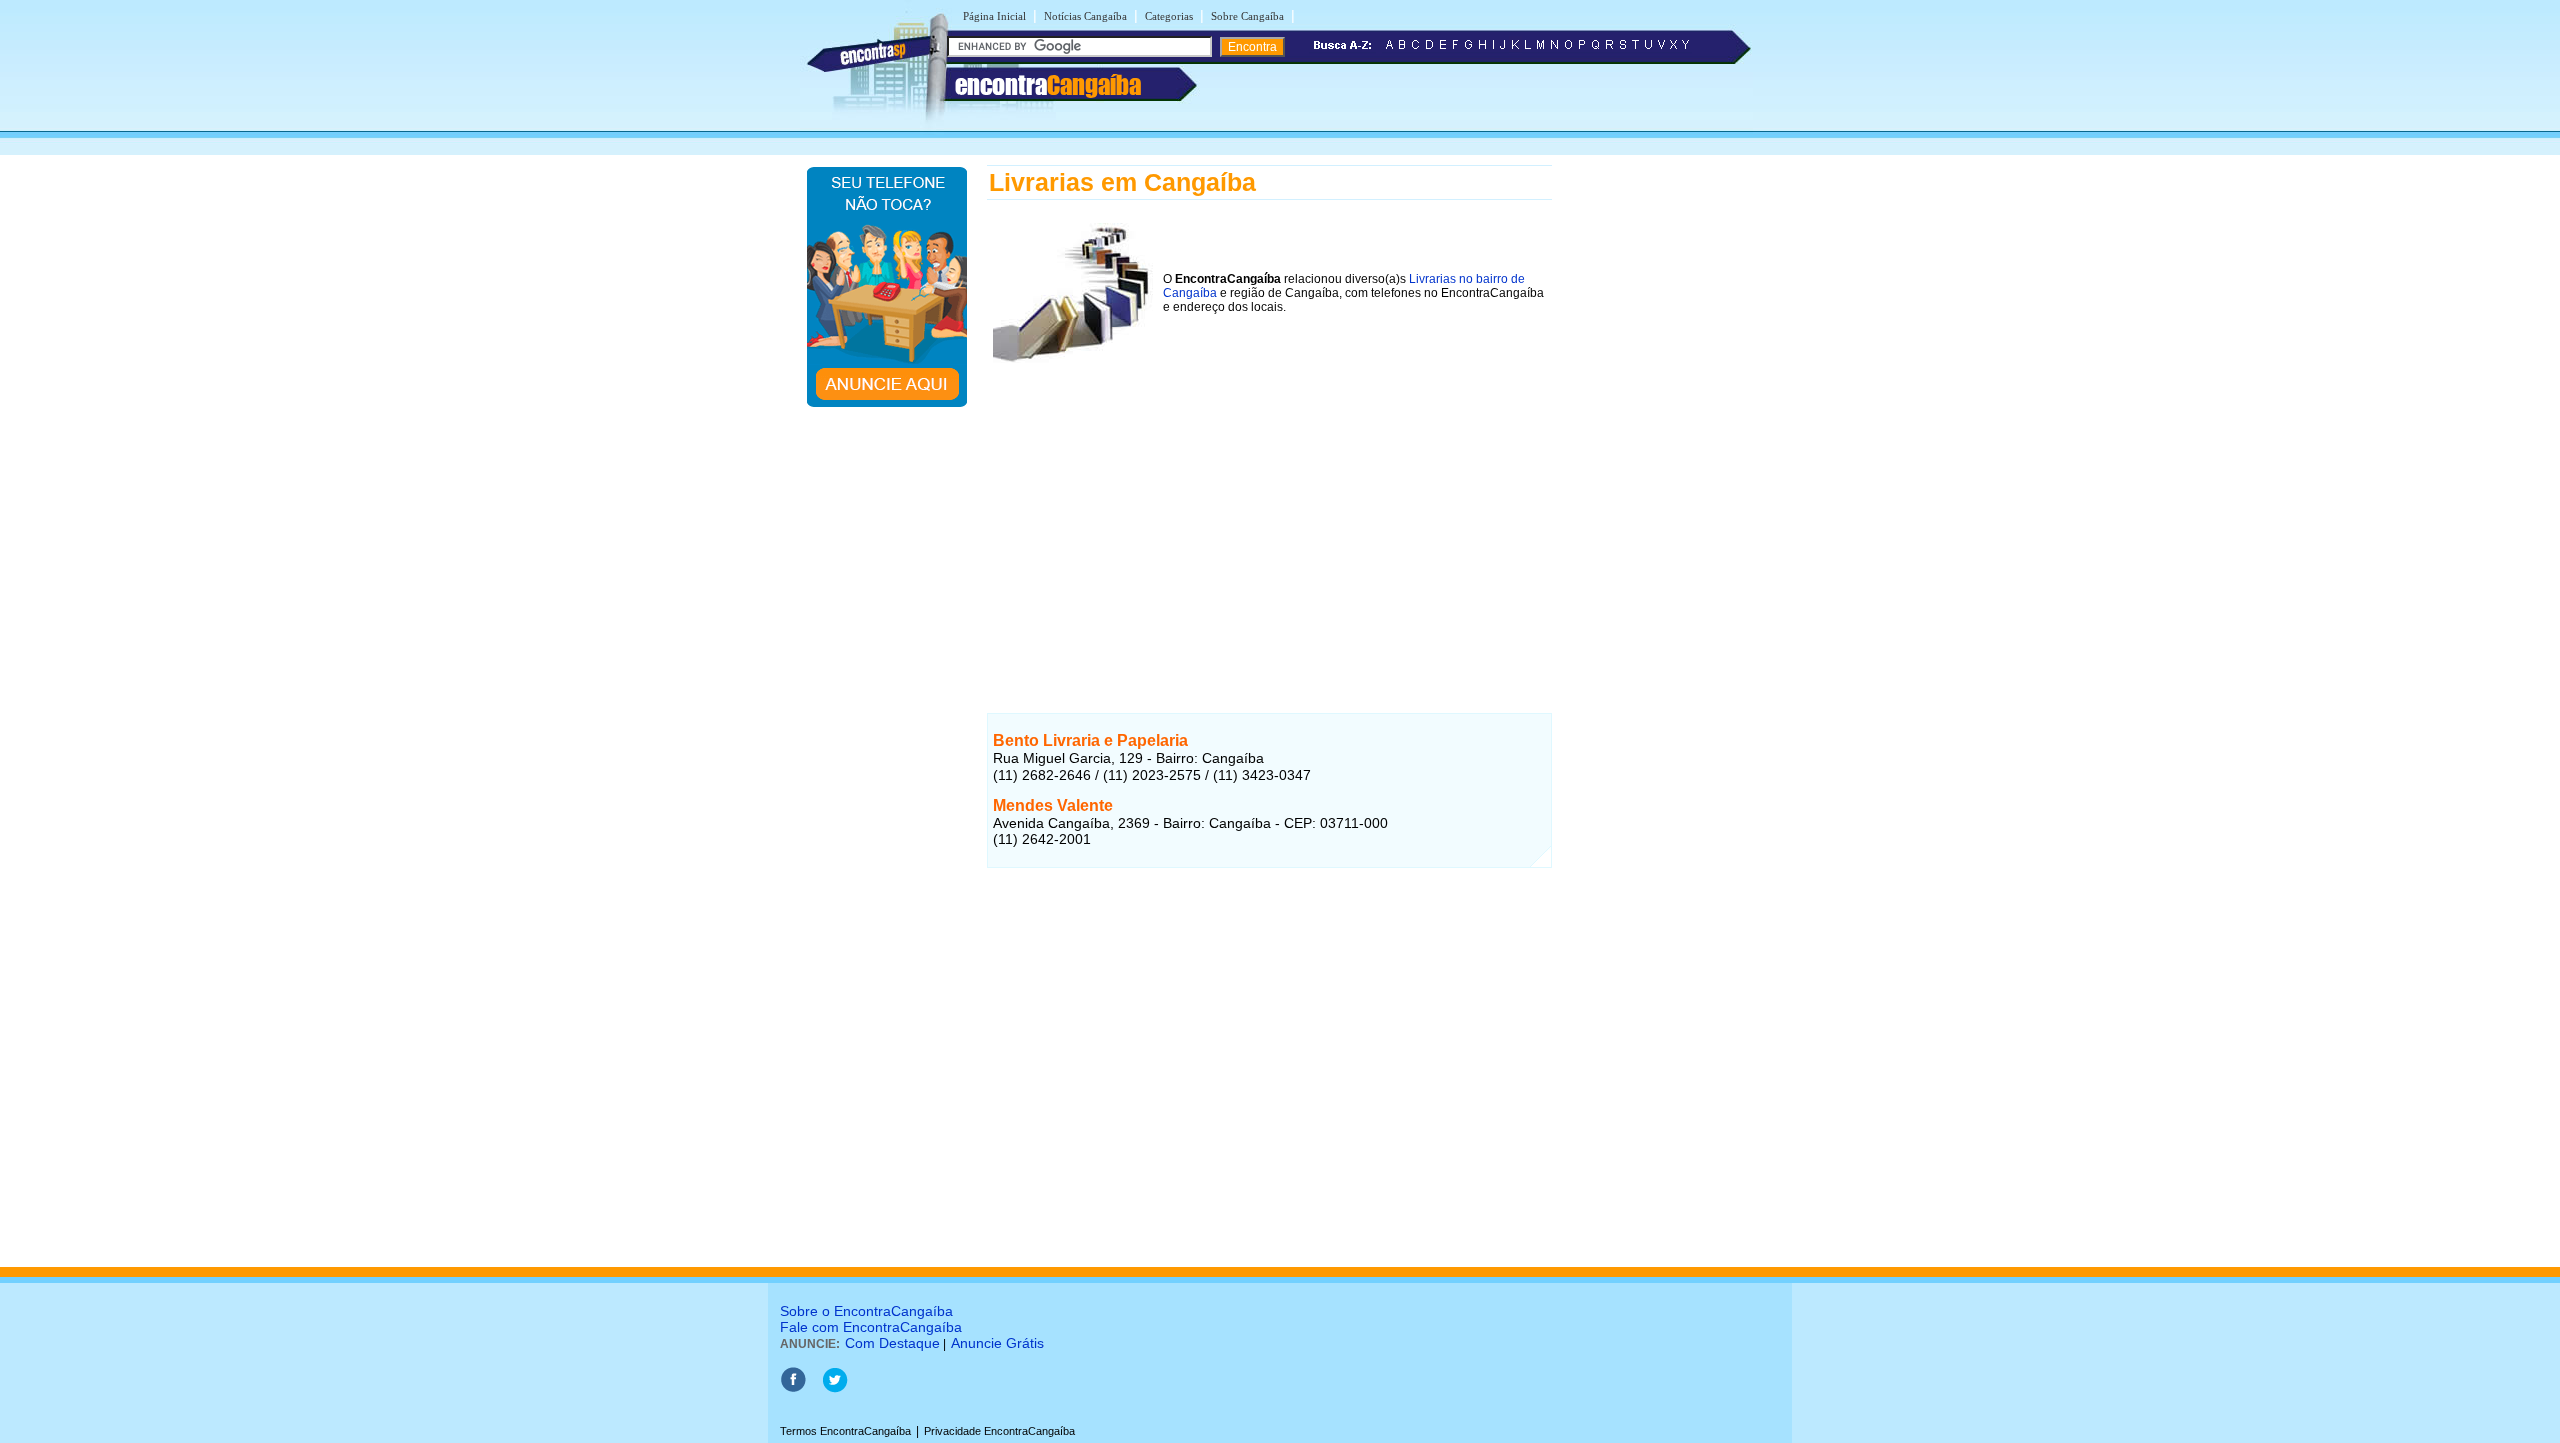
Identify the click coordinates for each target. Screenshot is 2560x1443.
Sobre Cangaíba (1247, 16)
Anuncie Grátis (997, 1343)
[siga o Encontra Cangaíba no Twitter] (834, 1389)
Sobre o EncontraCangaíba (866, 1311)
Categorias (1169, 16)
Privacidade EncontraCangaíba (999, 1431)
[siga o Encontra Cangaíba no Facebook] (793, 1389)
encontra (1048, 85)
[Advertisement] (1269, 509)
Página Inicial (994, 16)
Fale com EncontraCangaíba (871, 1327)
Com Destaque (892, 1343)
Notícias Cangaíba (1085, 16)
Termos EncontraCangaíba (845, 1431)
